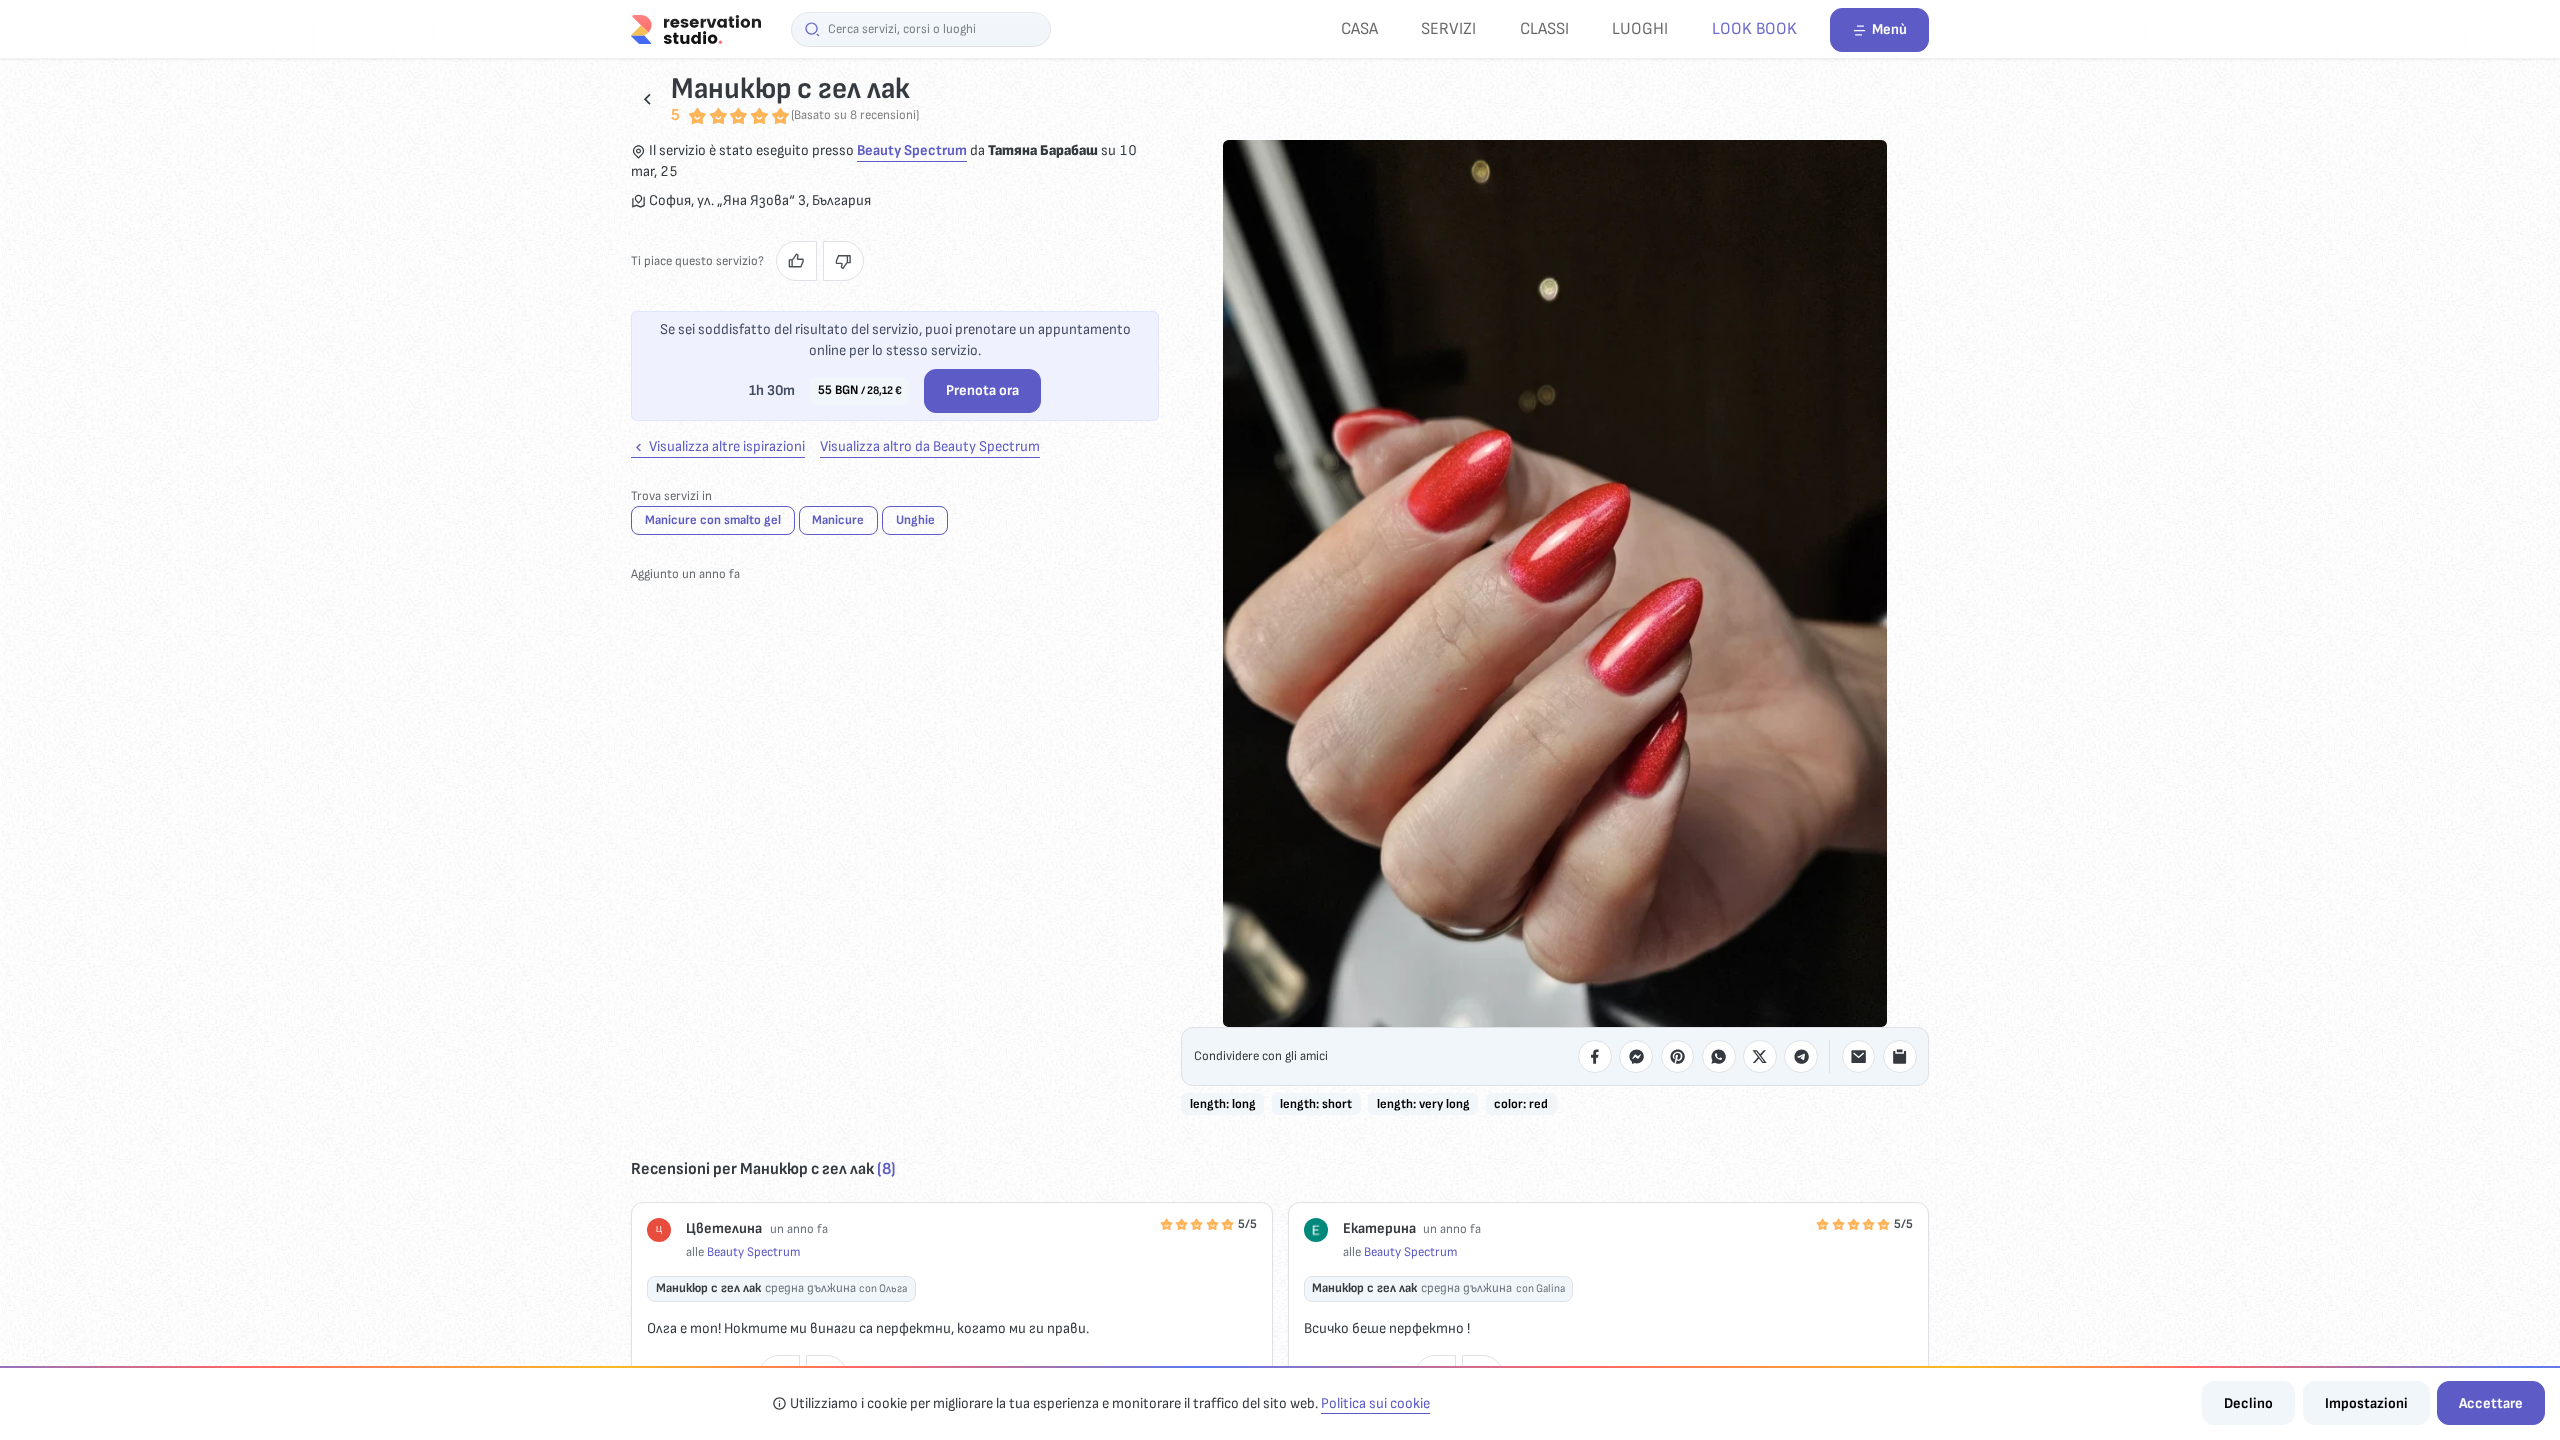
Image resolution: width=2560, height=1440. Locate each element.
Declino (2248, 1403)
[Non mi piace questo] (843, 261)
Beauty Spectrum (912, 150)
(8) (886, 1169)
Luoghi (1640, 28)
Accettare (2491, 1403)
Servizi (1448, 28)
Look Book (1754, 28)
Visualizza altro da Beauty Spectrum (930, 446)
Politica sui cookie (1375, 1403)
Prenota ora (982, 390)
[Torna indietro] (647, 98)
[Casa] (696, 28)
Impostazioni (2366, 1403)
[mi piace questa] (796, 261)
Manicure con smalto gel (713, 520)
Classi (1544, 28)
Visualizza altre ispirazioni (725, 446)
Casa (1359, 28)
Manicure (838, 520)
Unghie (915, 520)
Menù (1889, 29)
